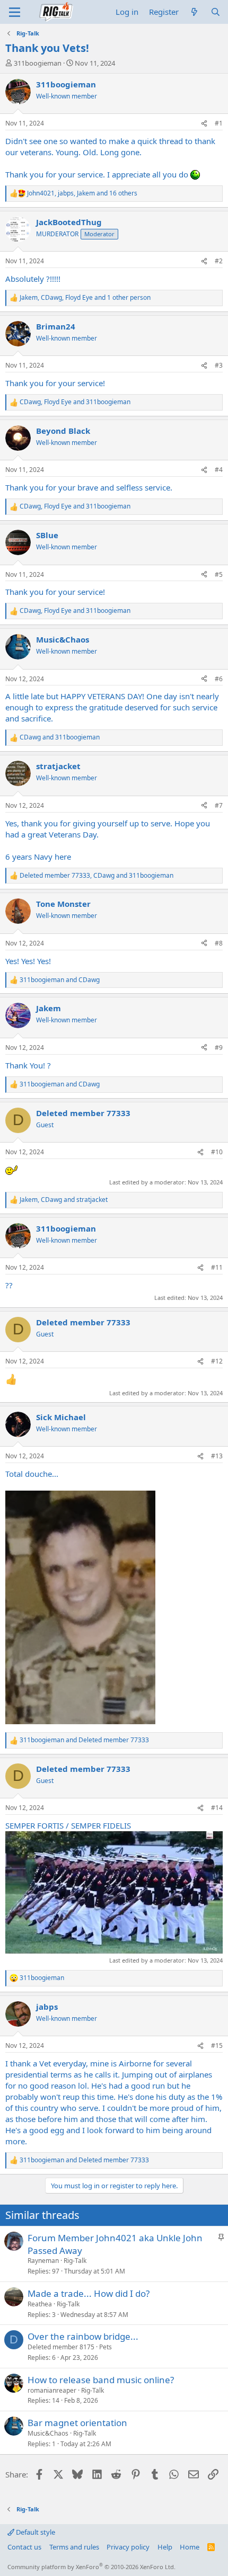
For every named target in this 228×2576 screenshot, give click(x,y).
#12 (217, 1361)
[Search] (216, 12)
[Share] (204, 124)
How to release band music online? (101, 2380)
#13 (217, 1456)
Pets (106, 2347)
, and (75, 402)
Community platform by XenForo (91, 2567)
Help (165, 2547)
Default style (35, 2532)
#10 (217, 1152)
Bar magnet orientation (77, 2423)
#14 (217, 1808)
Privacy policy (128, 2547)
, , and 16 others (82, 193)
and (60, 737)
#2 (219, 261)
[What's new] (194, 12)
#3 (219, 365)
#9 (219, 1048)
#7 (219, 805)
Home (190, 2547)
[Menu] (15, 12)
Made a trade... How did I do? (89, 2293)
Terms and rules (74, 2547)
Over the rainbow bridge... (83, 2336)
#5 (219, 574)
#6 (219, 679)
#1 (219, 123)
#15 (217, 2045)
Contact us (24, 2547)
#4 (219, 470)
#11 (217, 1267)
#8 (219, 943)
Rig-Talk (75, 2261)
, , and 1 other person (85, 298)
